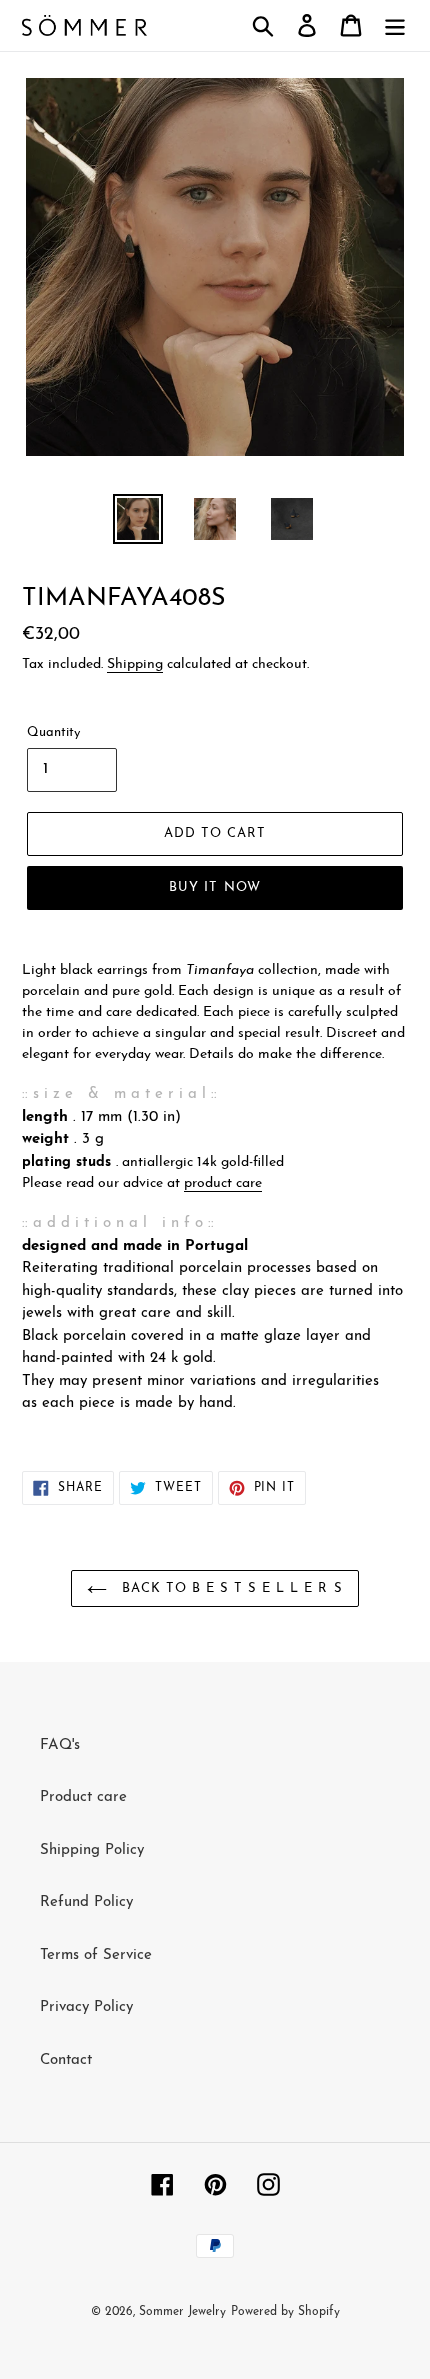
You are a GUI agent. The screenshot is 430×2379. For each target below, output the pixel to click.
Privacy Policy (86, 2007)
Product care (83, 1797)
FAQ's (60, 1745)
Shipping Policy (92, 1850)
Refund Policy (86, 1902)
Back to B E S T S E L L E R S (229, 1588)
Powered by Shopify (285, 2312)
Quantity (53, 732)
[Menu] (395, 25)
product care (223, 1183)
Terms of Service (96, 1955)
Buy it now (214, 887)
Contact (66, 2060)
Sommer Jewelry (182, 2312)
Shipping (135, 664)
